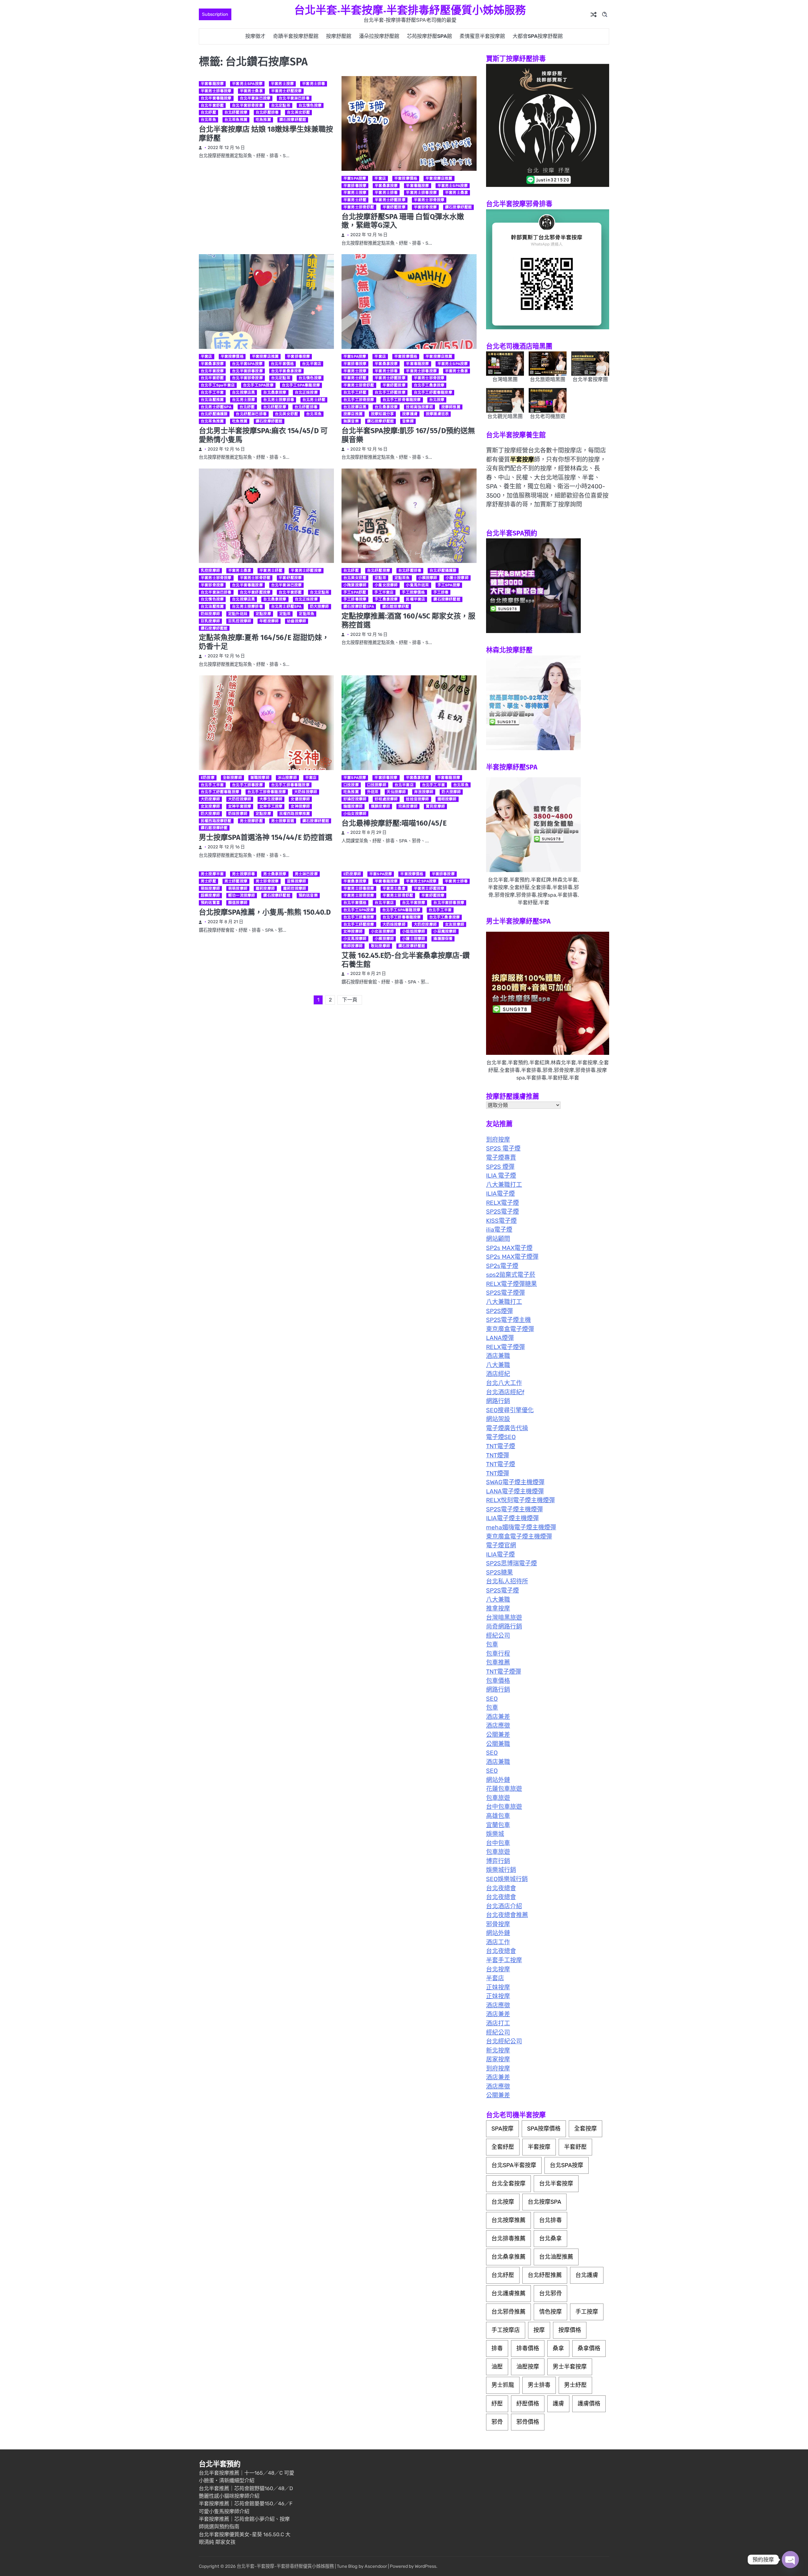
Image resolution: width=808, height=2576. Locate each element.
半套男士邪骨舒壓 (359, 207)
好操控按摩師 (355, 799)
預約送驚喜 (210, 903)
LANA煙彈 (500, 1338)
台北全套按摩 (508, 2184)
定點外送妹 (238, 614)
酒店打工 (498, 2023)
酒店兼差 (498, 1717)
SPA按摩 (502, 2129)
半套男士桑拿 (251, 91)
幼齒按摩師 (297, 621)
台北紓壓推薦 (545, 2275)
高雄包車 (498, 1816)
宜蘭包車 (498, 1825)
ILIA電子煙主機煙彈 (512, 1518)
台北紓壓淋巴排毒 (251, 414)
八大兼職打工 (504, 1185)
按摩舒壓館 (339, 36)
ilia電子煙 (499, 1230)
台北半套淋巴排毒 (294, 98)
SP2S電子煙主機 (508, 1320)
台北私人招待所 (507, 1581)
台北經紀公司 (504, 2041)
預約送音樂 (308, 895)
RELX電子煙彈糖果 (511, 1284)
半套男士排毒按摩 (216, 91)
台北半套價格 (282, 364)
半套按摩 (539, 2147)
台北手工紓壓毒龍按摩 (433, 392)
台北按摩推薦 (508, 2220)
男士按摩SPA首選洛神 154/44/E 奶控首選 (266, 837)
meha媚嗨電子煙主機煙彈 (521, 1527)
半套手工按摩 (504, 1960)
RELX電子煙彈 (505, 1347)
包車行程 (498, 1654)
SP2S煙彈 (499, 1311)
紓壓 (497, 2404)
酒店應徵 (498, 1726)
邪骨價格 (528, 2422)
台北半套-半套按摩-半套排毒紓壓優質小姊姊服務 (410, 10)
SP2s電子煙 (502, 1266)
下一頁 (350, 1000)
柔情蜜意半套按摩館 (482, 36)
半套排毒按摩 (355, 186)
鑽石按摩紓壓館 (293, 120)
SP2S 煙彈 (500, 1167)
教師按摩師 (353, 946)
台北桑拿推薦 (508, 2257)
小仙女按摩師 (355, 814)
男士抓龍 (503, 2385)
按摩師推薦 (451, 407)
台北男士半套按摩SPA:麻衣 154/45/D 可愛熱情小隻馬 (263, 435)
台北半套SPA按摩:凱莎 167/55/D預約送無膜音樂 (408, 435)
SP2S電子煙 (502, 1212)
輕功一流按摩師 (242, 895)
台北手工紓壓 (355, 392)
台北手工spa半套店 (218, 385)
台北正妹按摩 (306, 392)
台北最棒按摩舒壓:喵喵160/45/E (394, 823)
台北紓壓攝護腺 (214, 414)
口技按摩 (351, 785)
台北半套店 (312, 364)
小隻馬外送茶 (417, 585)
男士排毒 (539, 2385)
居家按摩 (498, 2059)
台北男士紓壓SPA (216, 407)
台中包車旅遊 (504, 1807)
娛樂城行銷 (501, 1870)
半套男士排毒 (314, 84)
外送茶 (373, 792)
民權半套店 (416, 599)
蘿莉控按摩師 (295, 888)
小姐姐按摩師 (414, 931)
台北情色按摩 (310, 105)
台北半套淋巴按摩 (255, 98)
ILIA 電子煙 (501, 1176)
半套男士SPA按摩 (247, 84)
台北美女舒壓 (298, 112)
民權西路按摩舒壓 (216, 821)
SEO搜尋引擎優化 (510, 1410)
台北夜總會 (501, 1888)
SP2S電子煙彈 (505, 1293)
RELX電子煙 (502, 1203)
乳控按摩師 (210, 571)
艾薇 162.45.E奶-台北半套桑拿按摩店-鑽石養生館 (406, 960)
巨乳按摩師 (210, 621)
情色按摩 (550, 2312)
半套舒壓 (575, 2147)
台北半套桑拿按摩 (287, 371)
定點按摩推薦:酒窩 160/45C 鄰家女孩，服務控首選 (408, 620)
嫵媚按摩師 (353, 806)
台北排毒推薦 (508, 2238)
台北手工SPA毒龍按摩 (301, 385)
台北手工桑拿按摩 (429, 385)
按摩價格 (570, 2330)
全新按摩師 (232, 778)
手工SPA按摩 (449, 585)
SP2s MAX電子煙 (509, 1248)
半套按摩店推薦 (439, 178)
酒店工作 (498, 1942)
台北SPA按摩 (567, 2165)
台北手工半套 (212, 392)
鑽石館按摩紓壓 (396, 607)
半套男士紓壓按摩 (287, 91)
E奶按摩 (208, 778)
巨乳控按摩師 (240, 621)
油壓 (497, 2367)
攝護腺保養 (443, 939)
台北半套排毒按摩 (247, 371)
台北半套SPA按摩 (247, 364)
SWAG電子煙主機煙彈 (515, 1482)
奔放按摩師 (424, 792)
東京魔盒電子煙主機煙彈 (519, 1536)
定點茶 (285, 614)
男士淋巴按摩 (306, 874)
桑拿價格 (589, 2348)
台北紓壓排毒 (267, 112)
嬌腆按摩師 (380, 806)
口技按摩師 (377, 785)
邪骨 (497, 2422)
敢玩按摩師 (380, 946)
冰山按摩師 (287, 778)
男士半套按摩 (570, 2367)
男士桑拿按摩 (275, 874)
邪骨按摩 (498, 1924)
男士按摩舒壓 (251, 821)
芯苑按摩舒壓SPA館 (429, 36)
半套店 (380, 178)
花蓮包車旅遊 (504, 1789)
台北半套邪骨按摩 (247, 105)
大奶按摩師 (210, 799)
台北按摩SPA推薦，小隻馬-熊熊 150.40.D (265, 912)
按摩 (539, 2330)
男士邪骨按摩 (267, 881)
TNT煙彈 (498, 1455)
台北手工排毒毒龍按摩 (290, 785)
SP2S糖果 (499, 1572)
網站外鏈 (498, 1780)
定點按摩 (263, 614)
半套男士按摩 (282, 84)
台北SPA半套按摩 (514, 2165)
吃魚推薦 (263, 120)
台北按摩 (437, 400)
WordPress (425, 2566)
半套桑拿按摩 (386, 186)
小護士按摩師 (457, 578)
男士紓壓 (208, 881)
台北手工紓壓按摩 (390, 392)
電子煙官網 (501, 1545)
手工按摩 (587, 2312)
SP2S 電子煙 (503, 1148)
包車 (492, 1644)
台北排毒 (550, 2220)
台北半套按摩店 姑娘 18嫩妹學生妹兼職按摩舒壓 (266, 134)
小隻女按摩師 (386, 585)
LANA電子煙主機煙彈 (515, 1491)
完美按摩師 (408, 806)
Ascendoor (376, 2566)
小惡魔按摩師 (445, 931)
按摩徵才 (255, 36)
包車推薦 (498, 1662)
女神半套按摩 (240, 806)
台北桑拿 (550, 2238)
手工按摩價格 (413, 592)
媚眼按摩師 (447, 799)
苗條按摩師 (297, 881)
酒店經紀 (498, 1374)
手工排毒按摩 (355, 599)
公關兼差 (498, 1735)
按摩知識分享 (382, 414)
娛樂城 (495, 1834)
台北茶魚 (208, 120)
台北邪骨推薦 (508, 2312)
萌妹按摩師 (210, 888)
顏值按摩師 (238, 903)
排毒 (497, 2348)
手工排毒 (441, 592)
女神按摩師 (300, 806)
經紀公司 (498, 1636)
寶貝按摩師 (435, 806)
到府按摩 (498, 1140)
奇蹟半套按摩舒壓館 (296, 36)
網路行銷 (498, 1401)
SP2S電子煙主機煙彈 (514, 1509)
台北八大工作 (504, 1383)
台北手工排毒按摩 (247, 785)
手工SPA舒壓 (355, 592)
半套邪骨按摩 (425, 207)
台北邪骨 (550, 2293)
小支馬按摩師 (355, 939)
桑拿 (558, 2348)
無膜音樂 (351, 421)
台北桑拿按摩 (275, 392)
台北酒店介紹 (504, 1906)
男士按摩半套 (212, 874)
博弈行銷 (498, 1861)
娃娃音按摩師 (417, 799)
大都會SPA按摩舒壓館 (538, 36)
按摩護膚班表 (437, 414)
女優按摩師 (300, 799)
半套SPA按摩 (355, 178)
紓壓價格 (528, 2404)
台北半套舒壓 (212, 105)
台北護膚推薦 (508, 2293)
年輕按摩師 (269, 621)
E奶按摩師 (352, 874)
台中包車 (498, 1843)
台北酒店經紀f (505, 1392)
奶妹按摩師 (210, 614)
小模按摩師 (428, 578)
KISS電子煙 (501, 1221)
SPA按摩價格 (544, 2129)
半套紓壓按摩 (394, 207)
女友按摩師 (210, 806)
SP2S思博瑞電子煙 (511, 1563)
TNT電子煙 (501, 1446)
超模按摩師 (210, 895)
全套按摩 (585, 2129)
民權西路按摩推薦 (295, 814)
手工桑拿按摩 (386, 599)
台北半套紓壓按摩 (255, 592)
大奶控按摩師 (240, 799)
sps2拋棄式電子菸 (511, 1275)
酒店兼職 (498, 1356)
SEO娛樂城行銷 (507, 1879)
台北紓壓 (208, 112)
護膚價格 (589, 2404)
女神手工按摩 (271, 806)
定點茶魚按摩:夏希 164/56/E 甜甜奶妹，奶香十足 (264, 642)
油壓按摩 (528, 2367)
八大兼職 (498, 1365)
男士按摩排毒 (244, 874)
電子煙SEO (501, 1437)
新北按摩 (498, 2050)
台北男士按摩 (244, 400)
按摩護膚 (410, 414)
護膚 (558, 2404)
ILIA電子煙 (500, 1194)
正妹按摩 (498, 1987)
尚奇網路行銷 (504, 1626)
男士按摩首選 (283, 821)
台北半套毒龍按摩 (216, 98)
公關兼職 (498, 1744)
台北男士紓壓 (314, 400)
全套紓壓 (503, 2147)
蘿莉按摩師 (265, 888)
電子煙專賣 (501, 1158)
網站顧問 (498, 1239)
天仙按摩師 (396, 792)
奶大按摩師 (320, 607)
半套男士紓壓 (355, 200)
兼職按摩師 (260, 778)
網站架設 (498, 1419)
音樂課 (408, 421)
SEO (492, 1699)
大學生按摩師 (271, 799)
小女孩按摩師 (382, 931)
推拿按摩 (498, 1608)
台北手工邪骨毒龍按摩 (402, 400)
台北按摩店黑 (244, 392)
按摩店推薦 (353, 414)
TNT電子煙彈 (504, 1672)
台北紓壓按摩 (236, 112)
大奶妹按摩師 (306, 792)
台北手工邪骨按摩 (359, 400)
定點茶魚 (307, 614)
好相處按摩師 (386, 799)
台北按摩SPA (544, 2202)
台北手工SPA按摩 (258, 385)
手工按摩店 (506, 2330)
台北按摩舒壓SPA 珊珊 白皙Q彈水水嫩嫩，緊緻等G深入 (403, 221)
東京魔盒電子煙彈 (510, 1329)
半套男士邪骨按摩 (429, 200)
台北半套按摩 (212, 371)
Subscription (215, 14)
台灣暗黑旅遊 (504, 1618)
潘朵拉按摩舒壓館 (379, 36)
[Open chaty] (790, 2560)
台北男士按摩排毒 (279, 400)
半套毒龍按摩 (212, 84)
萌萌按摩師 (238, 888)
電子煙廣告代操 (507, 1428)
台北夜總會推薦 (507, 1915)
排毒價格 (528, 2348)
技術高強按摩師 (419, 407)
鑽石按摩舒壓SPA (359, 607)
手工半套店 (384, 592)
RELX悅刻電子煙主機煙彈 (520, 1500)
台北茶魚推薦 (236, 120)
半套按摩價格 (406, 178)
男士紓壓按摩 (236, 881)
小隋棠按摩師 (355, 585)
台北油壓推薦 (212, 400)
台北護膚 (587, 2275)
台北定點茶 (281, 105)
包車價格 (498, 1681)
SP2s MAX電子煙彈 (512, 1257)
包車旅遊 (498, 1798)
